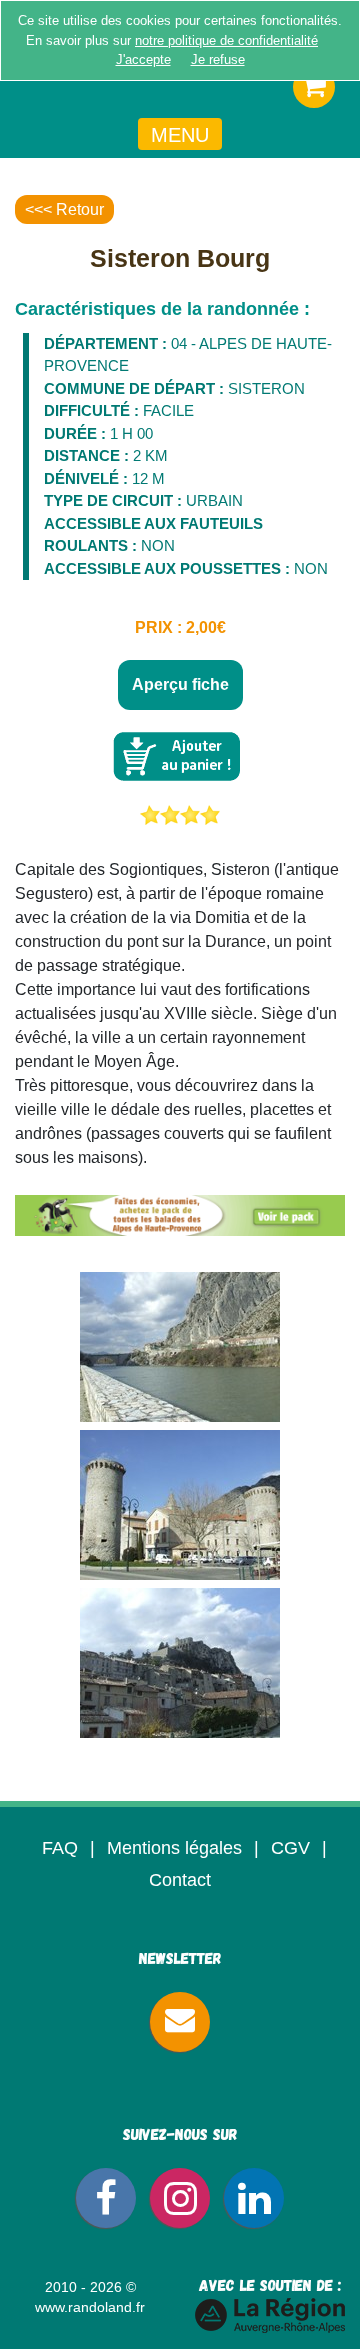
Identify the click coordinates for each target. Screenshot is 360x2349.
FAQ (60, 1848)
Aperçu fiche (180, 684)
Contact (180, 1880)
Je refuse (218, 59)
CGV (290, 1848)
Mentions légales (174, 1848)
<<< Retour (64, 209)
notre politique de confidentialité (226, 40)
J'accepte (143, 59)
